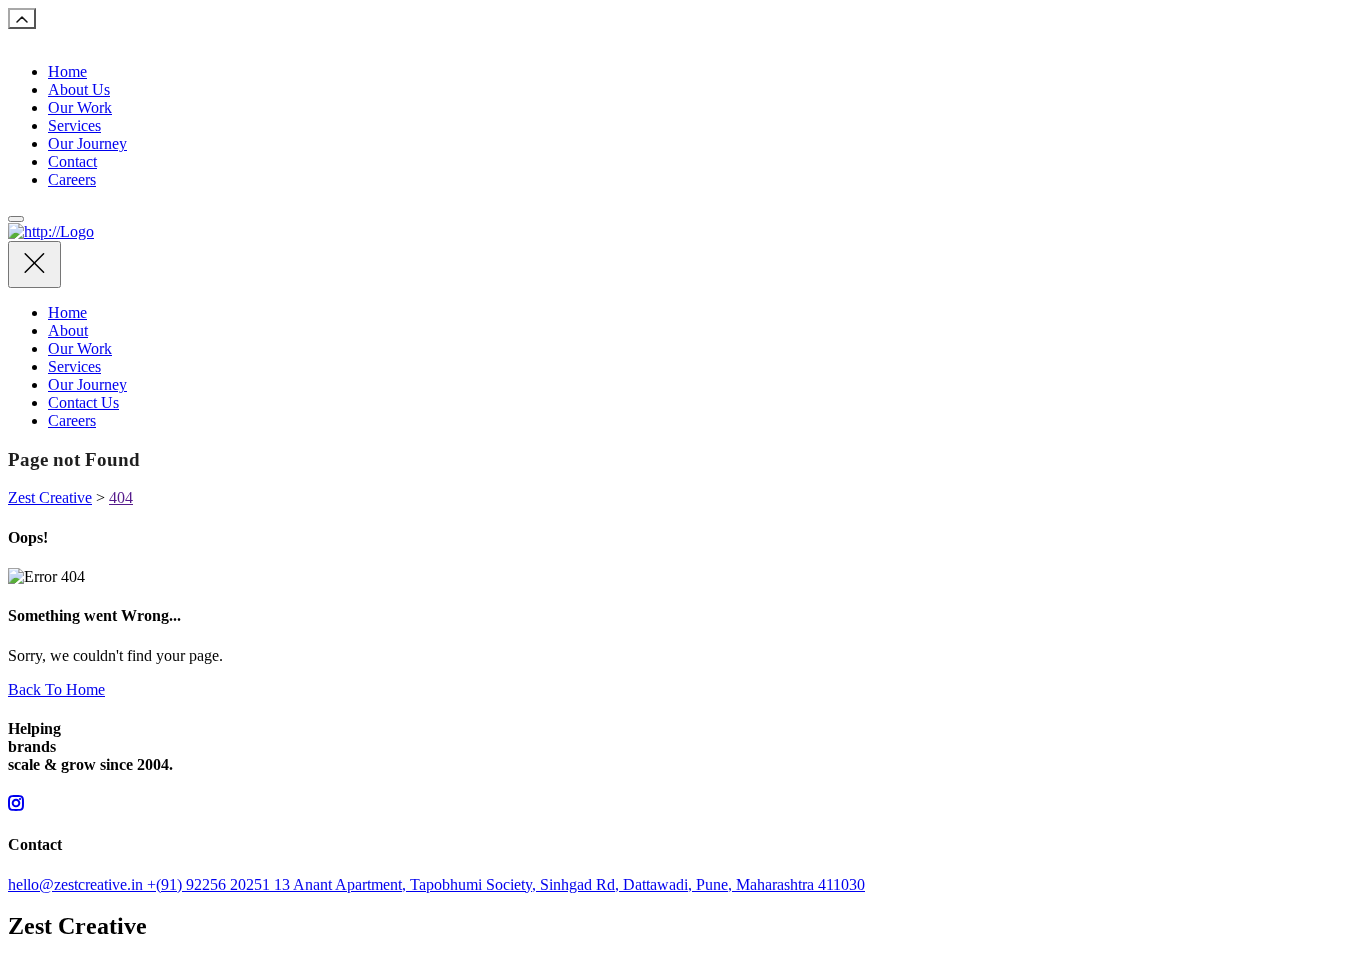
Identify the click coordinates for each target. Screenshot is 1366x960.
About (68, 330)
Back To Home (56, 689)
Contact (72, 161)
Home (67, 71)
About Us (79, 89)
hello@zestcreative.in (77, 884)
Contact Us (83, 402)
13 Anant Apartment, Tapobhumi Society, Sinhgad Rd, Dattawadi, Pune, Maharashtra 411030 (569, 884)
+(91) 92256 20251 (210, 884)
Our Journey (87, 143)
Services (74, 125)
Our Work (80, 107)
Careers (72, 179)
